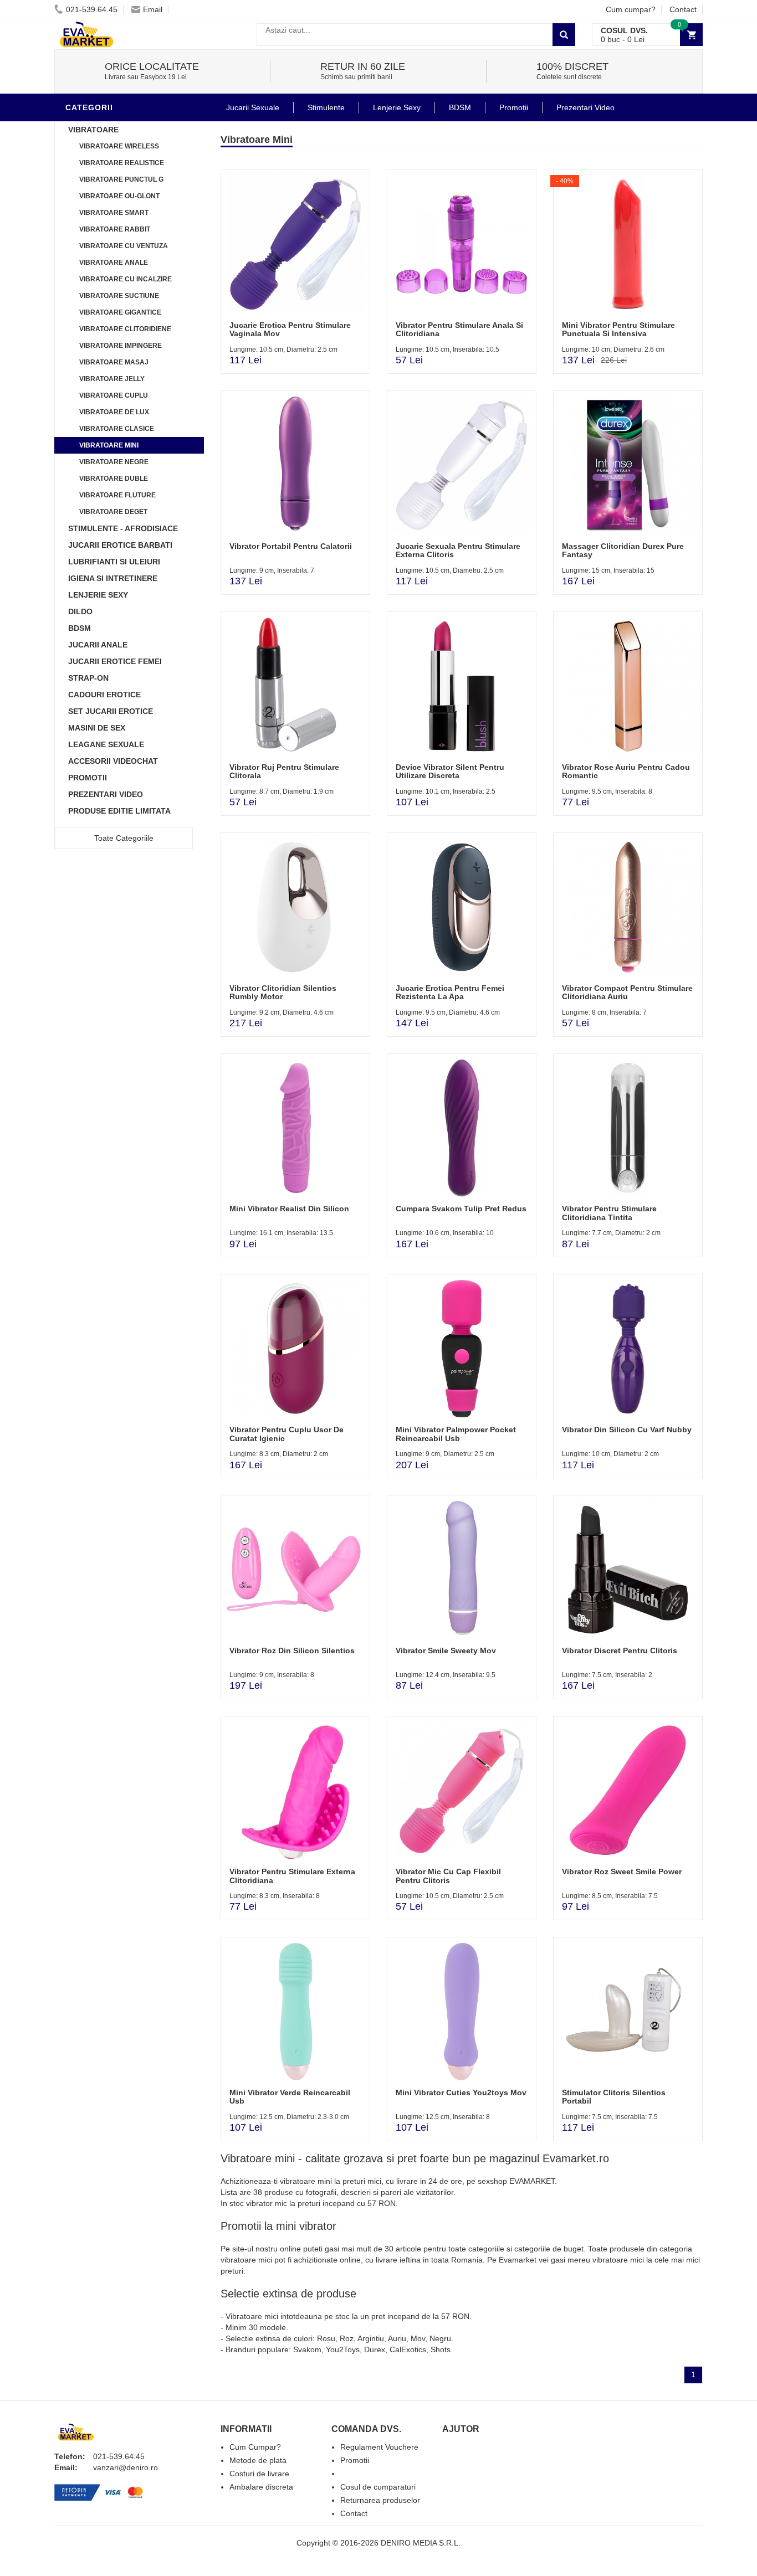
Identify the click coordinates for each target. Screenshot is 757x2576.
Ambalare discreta (261, 2487)
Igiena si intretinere (113, 578)
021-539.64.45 (92, 9)
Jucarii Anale (98, 645)
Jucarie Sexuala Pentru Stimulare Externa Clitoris (458, 550)
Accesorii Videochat (113, 761)
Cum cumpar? (631, 9)
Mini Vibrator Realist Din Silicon (289, 1209)
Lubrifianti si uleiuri (114, 562)
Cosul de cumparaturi (378, 2487)
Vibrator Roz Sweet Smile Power (622, 1871)
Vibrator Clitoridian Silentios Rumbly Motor (283, 992)
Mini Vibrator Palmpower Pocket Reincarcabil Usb (456, 1434)
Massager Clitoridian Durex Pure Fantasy (623, 550)
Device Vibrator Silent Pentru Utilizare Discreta (450, 771)
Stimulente (326, 107)
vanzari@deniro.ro (126, 2467)
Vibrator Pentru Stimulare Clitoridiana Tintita (609, 1213)
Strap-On (88, 678)
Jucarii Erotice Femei (115, 661)
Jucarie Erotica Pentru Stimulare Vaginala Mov (290, 329)
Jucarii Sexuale (253, 107)
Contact (683, 9)
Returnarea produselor (380, 2500)
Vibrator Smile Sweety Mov (446, 1651)
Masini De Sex (97, 728)
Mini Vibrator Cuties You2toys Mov (461, 2092)
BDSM (80, 628)
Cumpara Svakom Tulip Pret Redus (461, 1209)
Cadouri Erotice (104, 695)
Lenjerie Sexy (98, 595)
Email (153, 9)
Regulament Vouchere (379, 2447)
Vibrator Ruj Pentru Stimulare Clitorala (284, 771)
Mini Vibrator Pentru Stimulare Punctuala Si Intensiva (618, 329)
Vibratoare (93, 130)
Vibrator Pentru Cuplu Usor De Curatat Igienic (287, 1434)
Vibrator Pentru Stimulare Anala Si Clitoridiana (459, 329)
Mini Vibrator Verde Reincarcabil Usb (290, 2097)
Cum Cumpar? (255, 2447)
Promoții (514, 107)
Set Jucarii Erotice (111, 711)
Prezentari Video (106, 794)
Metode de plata (258, 2460)
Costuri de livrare (259, 2474)
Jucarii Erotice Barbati (120, 545)
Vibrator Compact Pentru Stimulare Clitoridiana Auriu (627, 992)
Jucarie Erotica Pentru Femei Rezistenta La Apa (450, 992)
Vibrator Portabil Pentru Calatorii (291, 546)
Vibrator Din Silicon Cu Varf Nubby (627, 1430)
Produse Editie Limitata (119, 811)
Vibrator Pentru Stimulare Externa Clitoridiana (292, 1876)
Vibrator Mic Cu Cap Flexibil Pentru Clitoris (448, 1876)
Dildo (80, 611)
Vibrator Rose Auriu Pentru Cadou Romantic (626, 771)
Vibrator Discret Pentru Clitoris (620, 1651)
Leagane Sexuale (106, 744)
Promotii (88, 778)
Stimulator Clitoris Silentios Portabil (614, 2097)
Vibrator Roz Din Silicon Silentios (292, 1651)
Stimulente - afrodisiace (123, 528)
